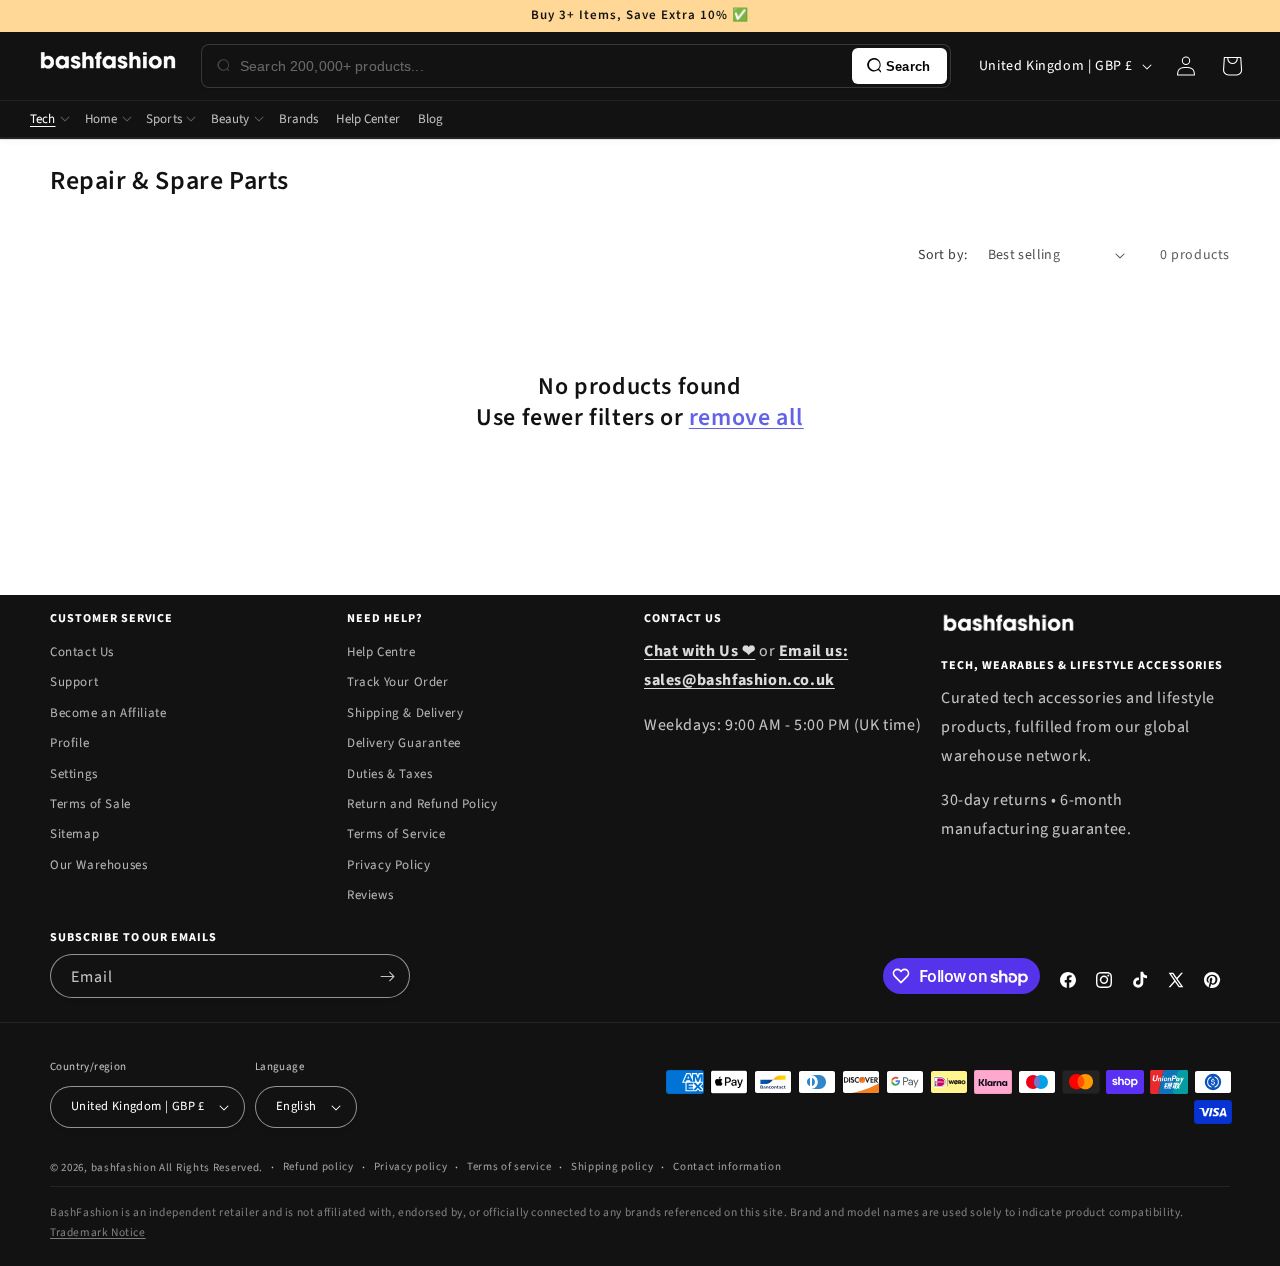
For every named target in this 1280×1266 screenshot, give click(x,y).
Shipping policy (612, 1166)
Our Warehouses (98, 865)
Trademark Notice (98, 1232)
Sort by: (942, 255)
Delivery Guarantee (404, 743)
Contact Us (82, 652)
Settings (74, 774)
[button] (1232, 66)
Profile (69, 743)
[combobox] (542, 66)
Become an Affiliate (108, 713)
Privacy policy (411, 1166)
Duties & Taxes (389, 774)
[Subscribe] (387, 976)
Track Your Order (398, 682)
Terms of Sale (90, 804)
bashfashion (124, 1167)
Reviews (370, 895)
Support (74, 682)
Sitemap (74, 834)
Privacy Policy (388, 865)
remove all (746, 417)
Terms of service (509, 1166)
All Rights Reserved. (211, 1167)
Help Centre (381, 652)
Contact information (727, 1166)
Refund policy (318, 1166)
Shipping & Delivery (405, 713)
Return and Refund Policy (422, 804)
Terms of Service (396, 834)
